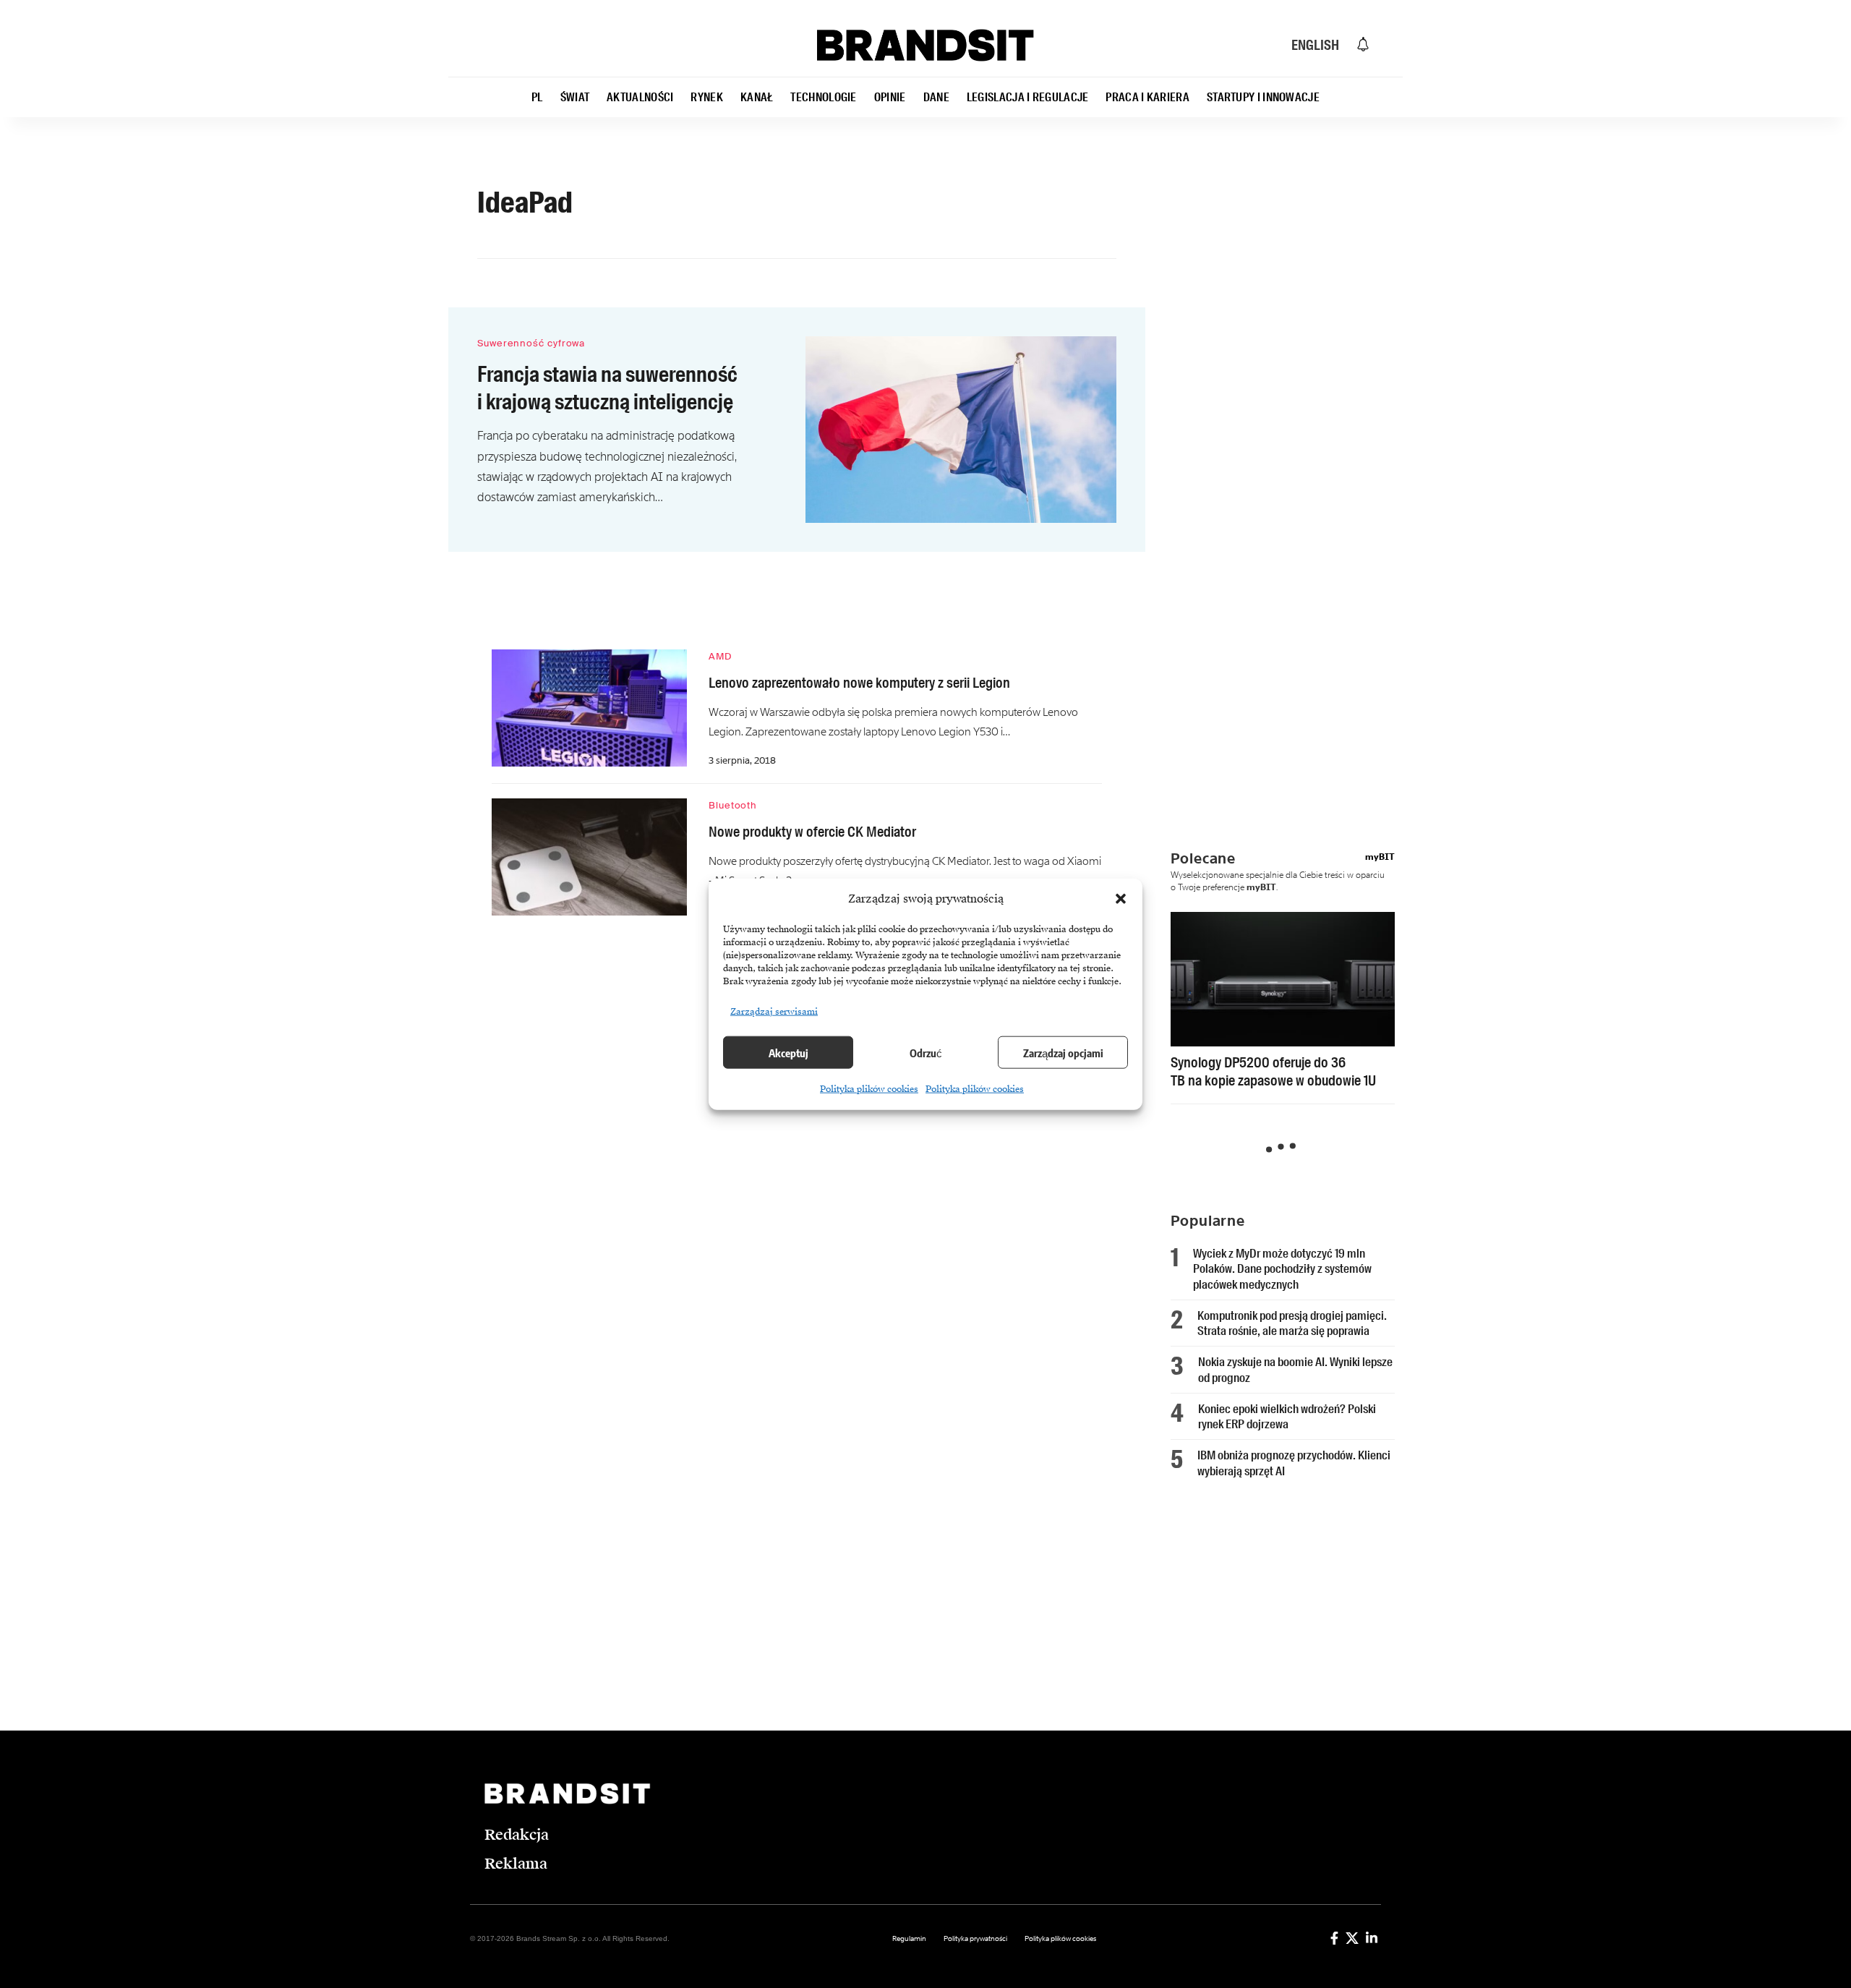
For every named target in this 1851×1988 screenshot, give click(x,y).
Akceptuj (788, 1052)
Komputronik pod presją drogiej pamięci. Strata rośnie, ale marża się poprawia (1292, 1323)
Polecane (1203, 858)
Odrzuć (926, 1052)
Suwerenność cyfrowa (531, 343)
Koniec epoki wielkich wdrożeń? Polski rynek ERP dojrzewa (1287, 1416)
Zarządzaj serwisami (774, 1012)
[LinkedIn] (1372, 1938)
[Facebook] (1334, 1938)
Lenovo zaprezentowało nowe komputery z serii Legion (859, 683)
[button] (1121, 899)
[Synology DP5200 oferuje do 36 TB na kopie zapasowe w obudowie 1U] (1283, 979)
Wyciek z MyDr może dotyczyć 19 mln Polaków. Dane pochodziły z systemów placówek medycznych (1282, 1269)
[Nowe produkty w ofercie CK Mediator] (589, 857)
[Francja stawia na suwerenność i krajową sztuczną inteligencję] (961, 430)
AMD (720, 656)
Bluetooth (733, 805)
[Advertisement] (1294, 452)
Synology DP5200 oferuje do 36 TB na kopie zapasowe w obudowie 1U (1273, 1071)
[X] (1352, 1938)
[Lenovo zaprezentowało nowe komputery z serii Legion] (589, 708)
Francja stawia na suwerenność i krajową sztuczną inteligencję (607, 388)
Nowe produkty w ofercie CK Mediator (812, 832)
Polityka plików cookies (869, 1089)
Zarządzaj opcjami (1063, 1052)
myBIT (1380, 857)
